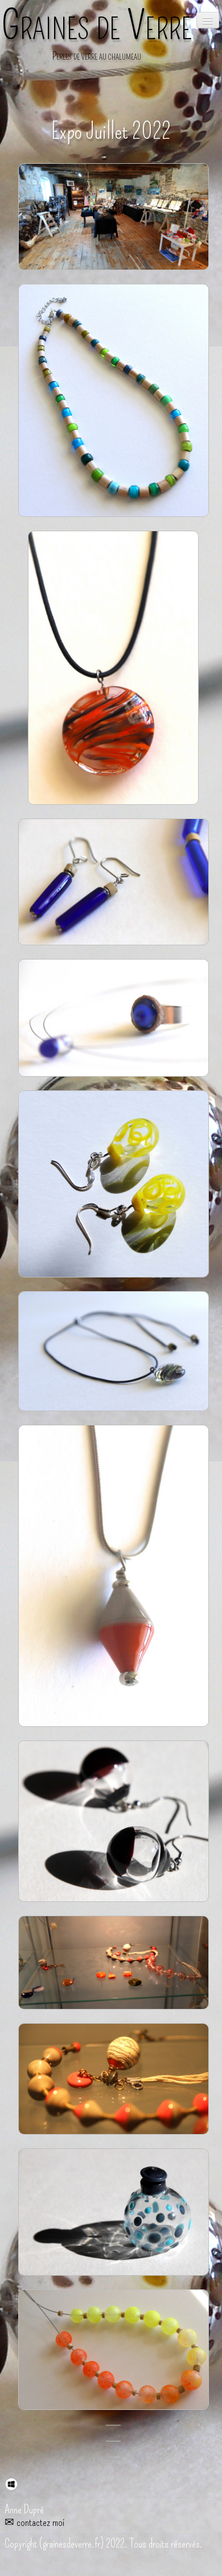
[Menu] (208, 20)
